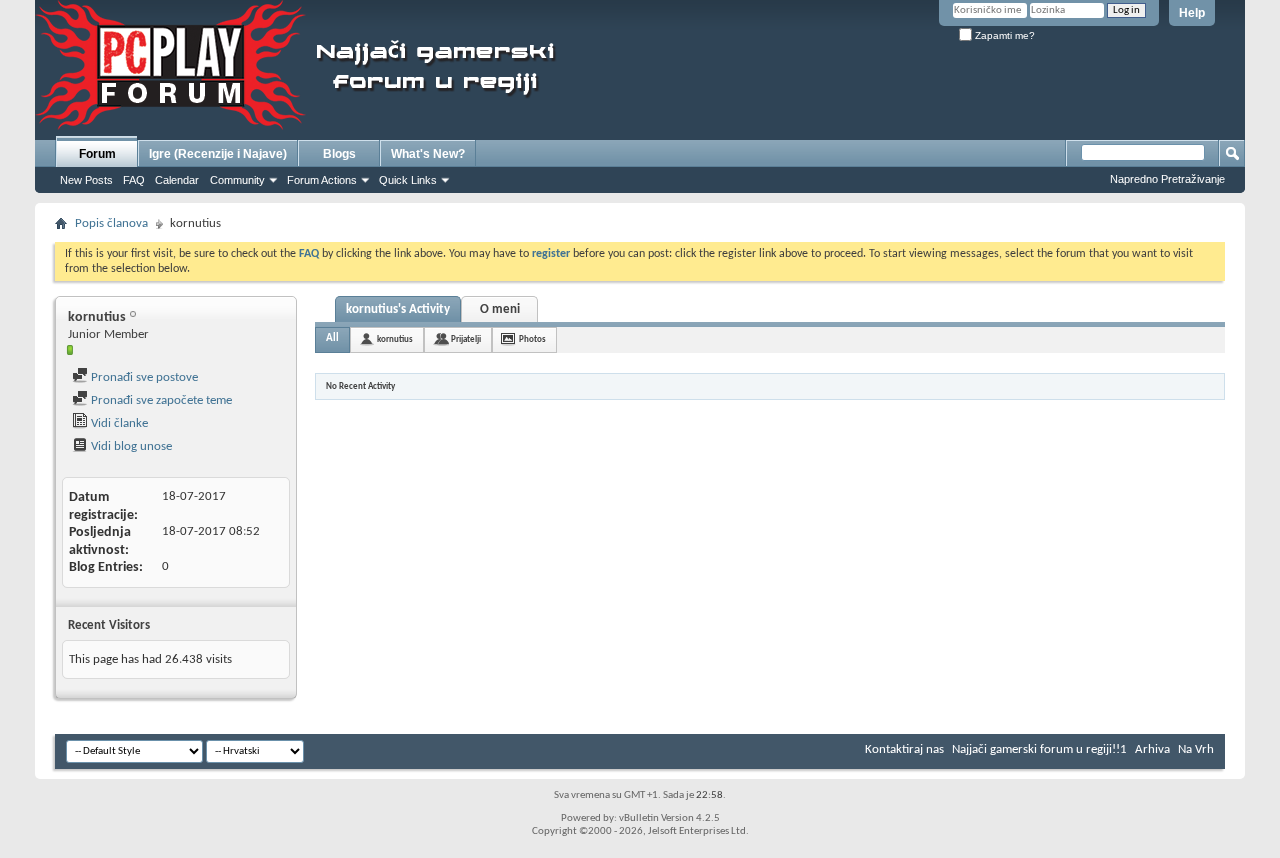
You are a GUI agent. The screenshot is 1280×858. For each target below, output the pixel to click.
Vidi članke (118, 423)
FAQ (134, 180)
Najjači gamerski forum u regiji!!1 (1039, 749)
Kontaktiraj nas (904, 749)
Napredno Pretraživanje (1167, 179)
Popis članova (111, 223)
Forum (97, 154)
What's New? (428, 154)
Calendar (177, 180)
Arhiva (1152, 749)
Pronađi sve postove (143, 377)
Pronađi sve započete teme (160, 400)
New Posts (86, 180)
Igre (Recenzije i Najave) (218, 154)
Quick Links (408, 180)
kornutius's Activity (398, 309)
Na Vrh (1196, 749)
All (332, 338)
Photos (532, 339)
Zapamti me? (1003, 35)
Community (237, 180)
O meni (500, 309)
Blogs (339, 154)
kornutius (395, 339)
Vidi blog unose (130, 446)
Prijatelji (466, 339)
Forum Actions (322, 180)
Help (1192, 13)
